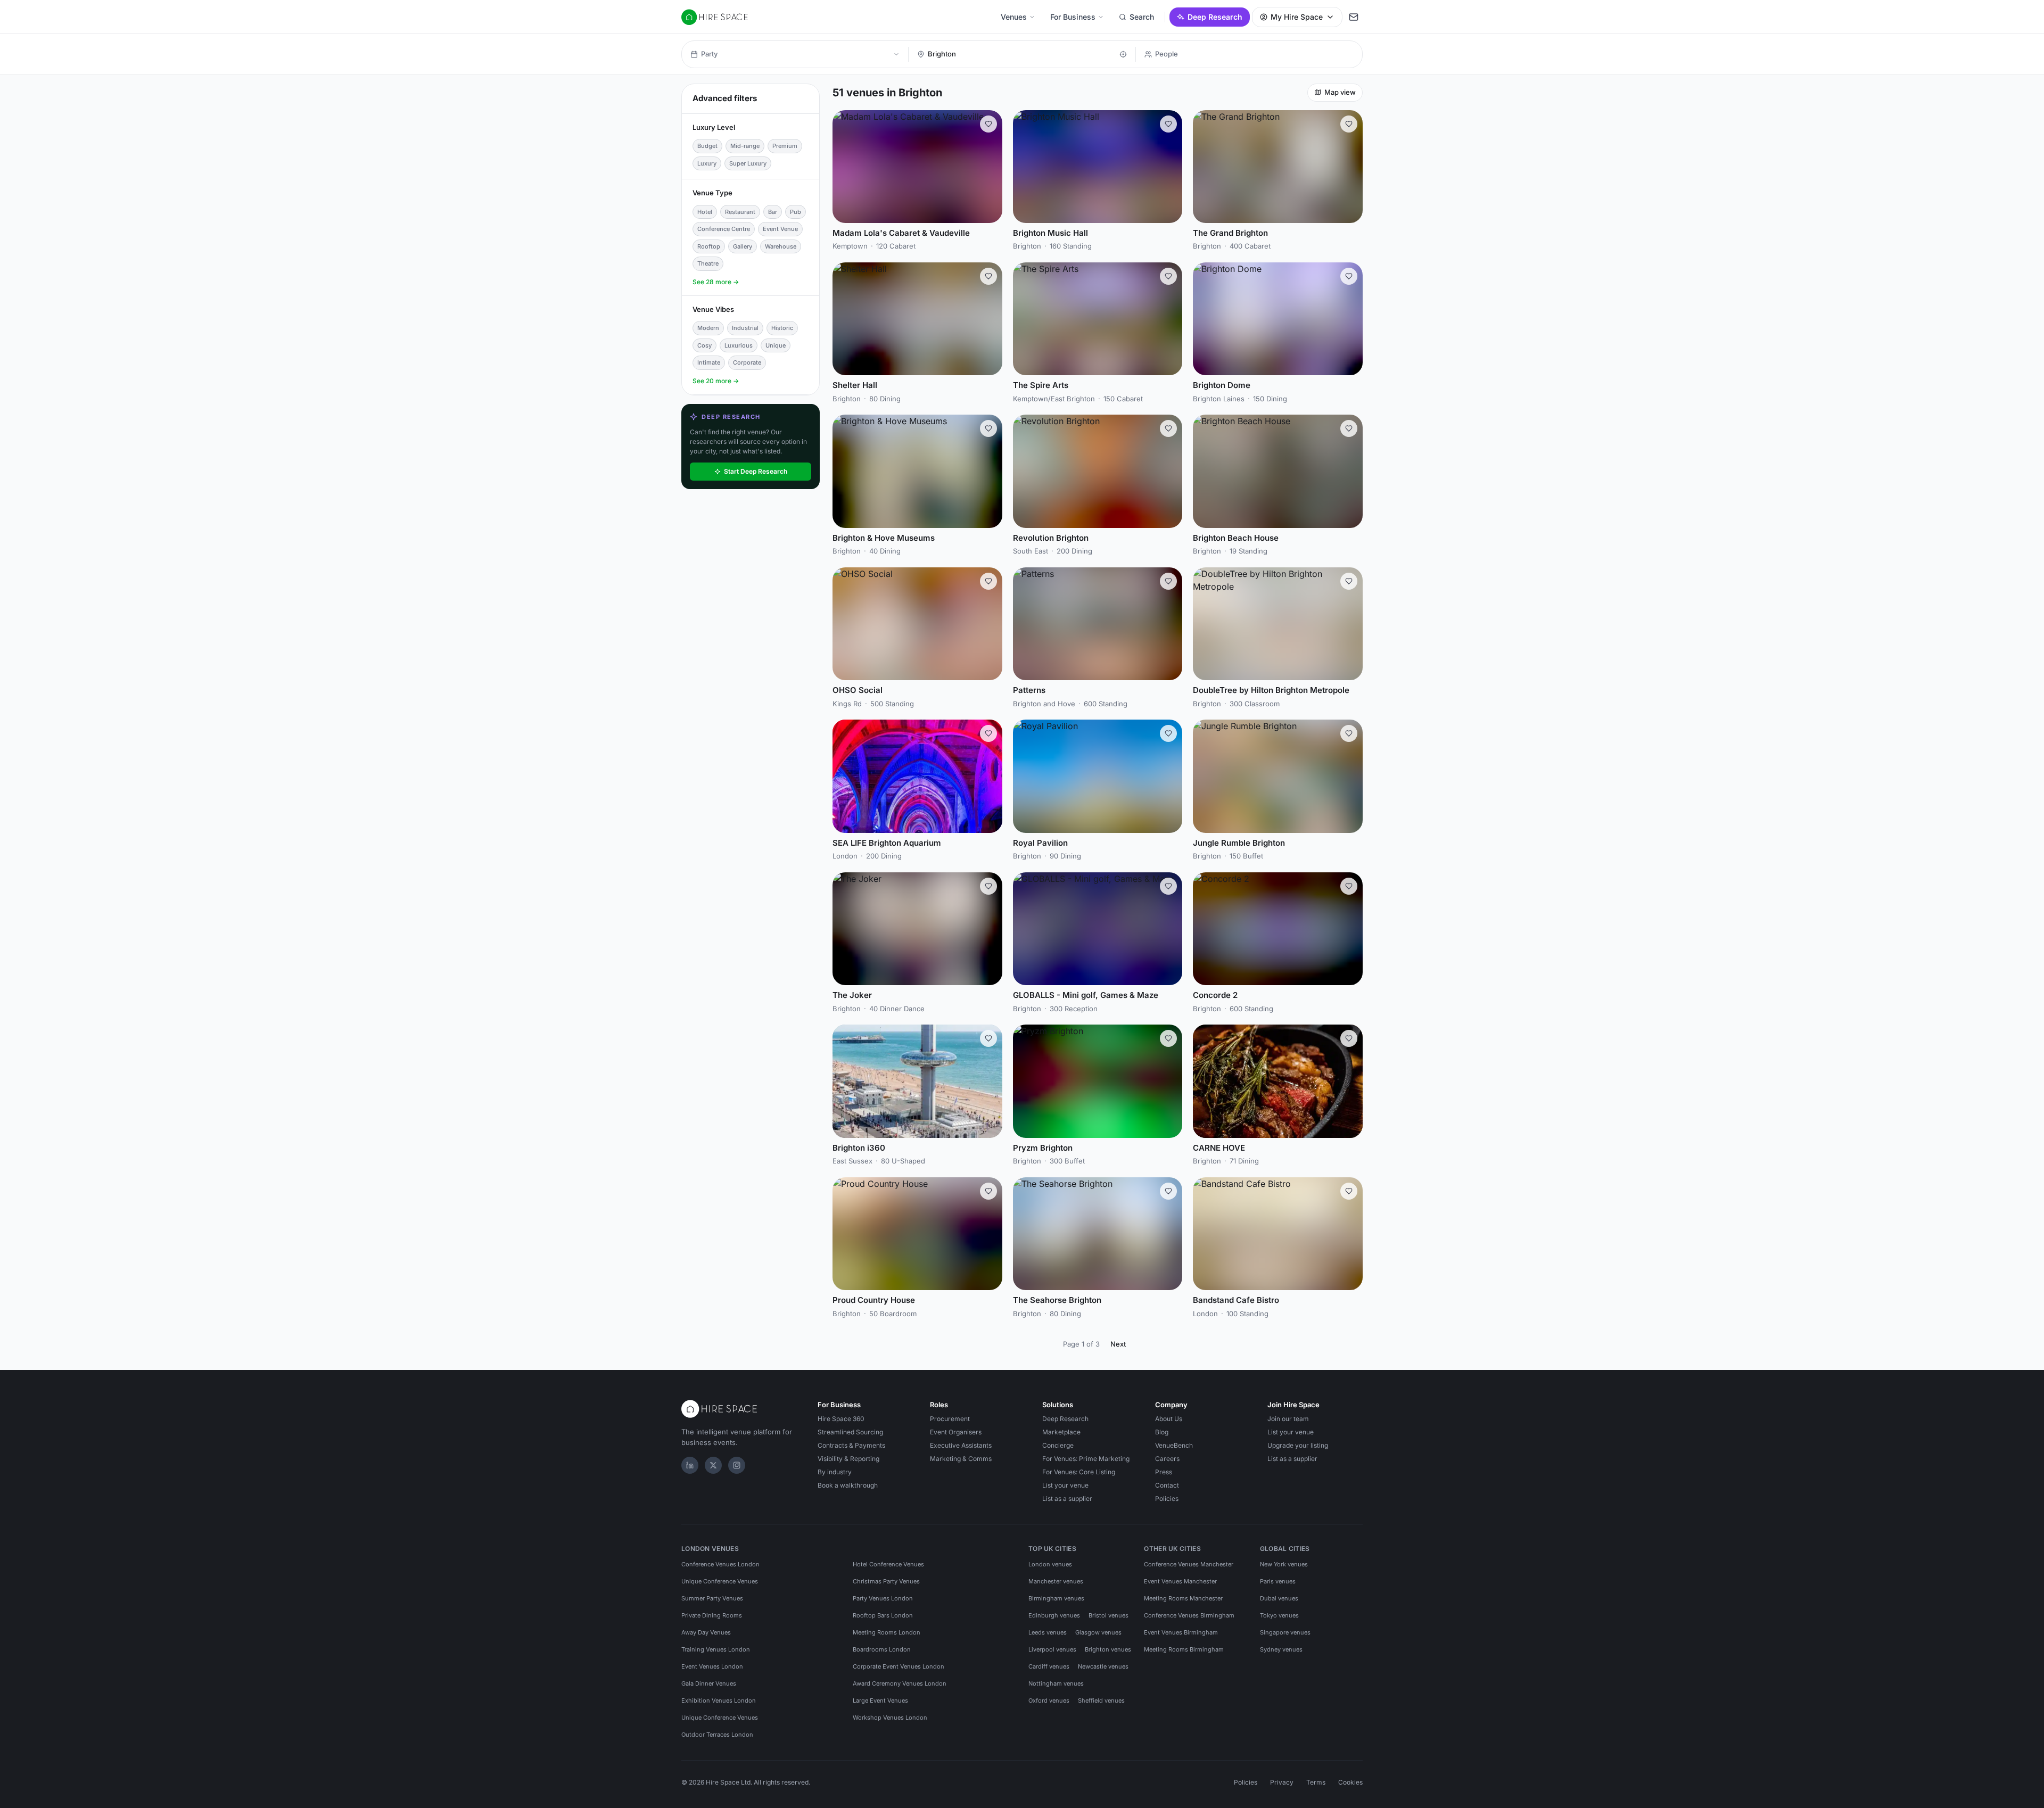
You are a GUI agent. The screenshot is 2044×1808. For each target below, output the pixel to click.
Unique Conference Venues (720, 1581)
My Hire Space (1297, 17)
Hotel (705, 212)
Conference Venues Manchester (1189, 1564)
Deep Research (1215, 17)
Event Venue (780, 229)
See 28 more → (716, 282)
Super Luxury (748, 163)
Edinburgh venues (1054, 1615)
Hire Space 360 (841, 1419)
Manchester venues (1056, 1581)
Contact (1167, 1485)
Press (1164, 1472)
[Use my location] (1123, 54)
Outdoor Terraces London (717, 1735)
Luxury (707, 163)
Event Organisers (956, 1432)
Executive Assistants (961, 1445)
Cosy (704, 345)
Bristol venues (1108, 1615)
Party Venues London (883, 1598)
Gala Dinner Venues (709, 1683)
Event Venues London (712, 1666)
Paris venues (1278, 1581)
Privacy (1282, 1782)
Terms (1316, 1782)
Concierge (1058, 1445)
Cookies (1350, 1782)
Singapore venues (1285, 1632)
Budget (707, 146)
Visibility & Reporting (848, 1459)
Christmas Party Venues (886, 1581)
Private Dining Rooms (712, 1615)
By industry (835, 1472)
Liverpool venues (1052, 1649)
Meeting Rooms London (887, 1632)
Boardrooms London (882, 1649)
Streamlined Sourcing (850, 1432)
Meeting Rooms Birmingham (1184, 1649)
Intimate (709, 362)
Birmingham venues (1056, 1598)
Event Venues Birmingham (1181, 1632)
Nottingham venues (1056, 1683)
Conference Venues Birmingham (1189, 1615)
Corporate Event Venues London (899, 1666)
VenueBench (1174, 1445)
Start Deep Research (756, 471)
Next (1118, 1344)
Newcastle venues (1103, 1666)
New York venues (1284, 1564)
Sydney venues (1281, 1649)
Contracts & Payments (851, 1445)
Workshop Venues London (890, 1718)
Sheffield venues (1101, 1700)
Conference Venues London (720, 1564)
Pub (796, 212)
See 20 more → (716, 381)
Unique (776, 345)
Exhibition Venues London (719, 1700)
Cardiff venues (1049, 1666)
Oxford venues (1049, 1700)
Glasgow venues (1098, 1632)
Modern (708, 328)
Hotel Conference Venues (888, 1564)
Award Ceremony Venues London (900, 1683)
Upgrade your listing (1298, 1445)
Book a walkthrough (848, 1485)
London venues (1050, 1564)
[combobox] (1021, 54)
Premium (785, 146)
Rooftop (709, 246)
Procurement (950, 1419)
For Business (1073, 17)
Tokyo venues (1279, 1615)
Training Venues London (716, 1649)
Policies (1167, 1499)
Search (1142, 17)
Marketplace (1061, 1432)
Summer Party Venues (712, 1598)
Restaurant (740, 212)
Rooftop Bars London (883, 1615)
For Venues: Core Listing (1079, 1472)
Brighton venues (1108, 1649)
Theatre (708, 263)
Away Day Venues (706, 1632)
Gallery (743, 246)
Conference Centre (724, 229)
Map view (1340, 92)
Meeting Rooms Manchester (1183, 1598)
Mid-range (745, 146)
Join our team (1288, 1419)
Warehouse (781, 246)
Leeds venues (1048, 1632)
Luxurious (739, 345)
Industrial (745, 328)
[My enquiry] (1354, 17)
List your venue (1065, 1485)
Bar (773, 212)
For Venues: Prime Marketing (1086, 1459)
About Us (1169, 1419)
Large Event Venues (880, 1700)
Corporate (747, 362)
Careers (1167, 1459)
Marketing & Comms (961, 1459)
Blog (1162, 1432)
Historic (782, 328)
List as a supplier (1067, 1499)
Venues (1014, 17)
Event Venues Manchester (1180, 1581)
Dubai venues (1279, 1598)
